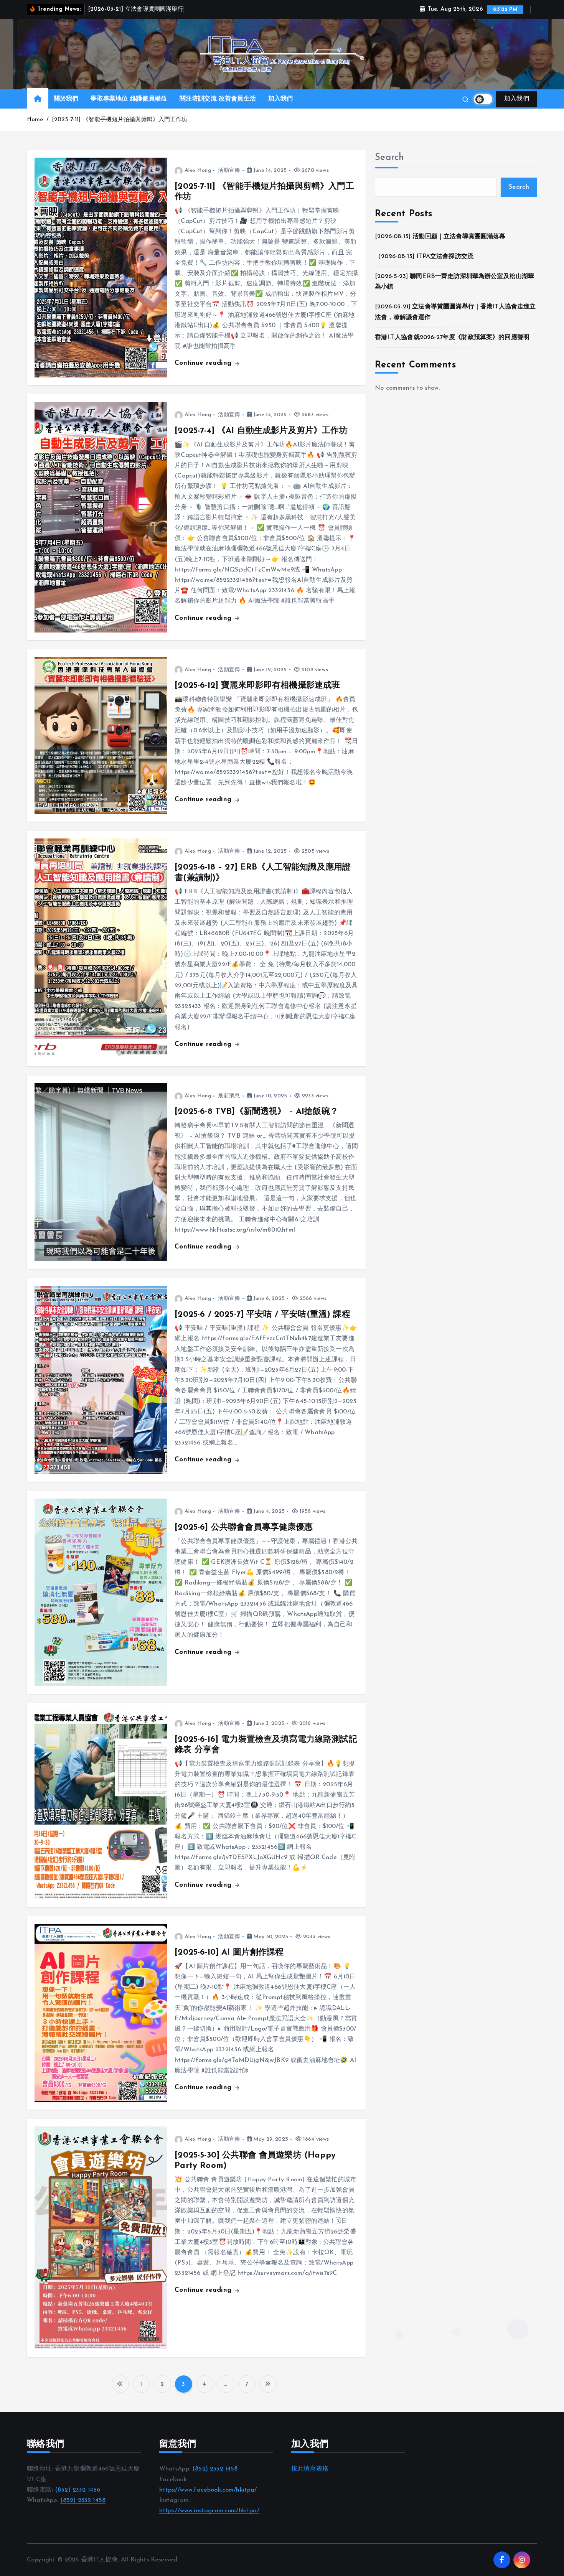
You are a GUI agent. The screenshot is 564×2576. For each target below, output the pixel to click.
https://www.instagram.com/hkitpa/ (209, 2511)
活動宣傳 (229, 170)
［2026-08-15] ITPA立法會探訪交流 (424, 257)
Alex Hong (198, 170)
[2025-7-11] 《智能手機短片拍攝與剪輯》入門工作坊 (120, 120)
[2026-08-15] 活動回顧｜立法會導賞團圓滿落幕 (440, 237)
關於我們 (66, 99)
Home (35, 120)
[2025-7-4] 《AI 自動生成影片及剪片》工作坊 (261, 431)
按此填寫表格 (310, 2469)
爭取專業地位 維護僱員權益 (129, 99)
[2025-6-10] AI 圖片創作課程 (229, 1953)
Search (389, 158)
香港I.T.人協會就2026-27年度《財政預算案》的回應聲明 (452, 338)
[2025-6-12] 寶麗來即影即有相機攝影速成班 (257, 686)
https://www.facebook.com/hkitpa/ (208, 2490)
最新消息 (229, 1096)
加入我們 (281, 99)
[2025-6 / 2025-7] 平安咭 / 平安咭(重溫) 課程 (262, 1315)
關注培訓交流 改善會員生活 (218, 99)
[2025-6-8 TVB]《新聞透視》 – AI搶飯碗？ (256, 1112)
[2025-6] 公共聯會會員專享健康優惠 (244, 1528)
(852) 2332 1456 (78, 2490)
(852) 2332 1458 (83, 2500)
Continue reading (204, 363)
